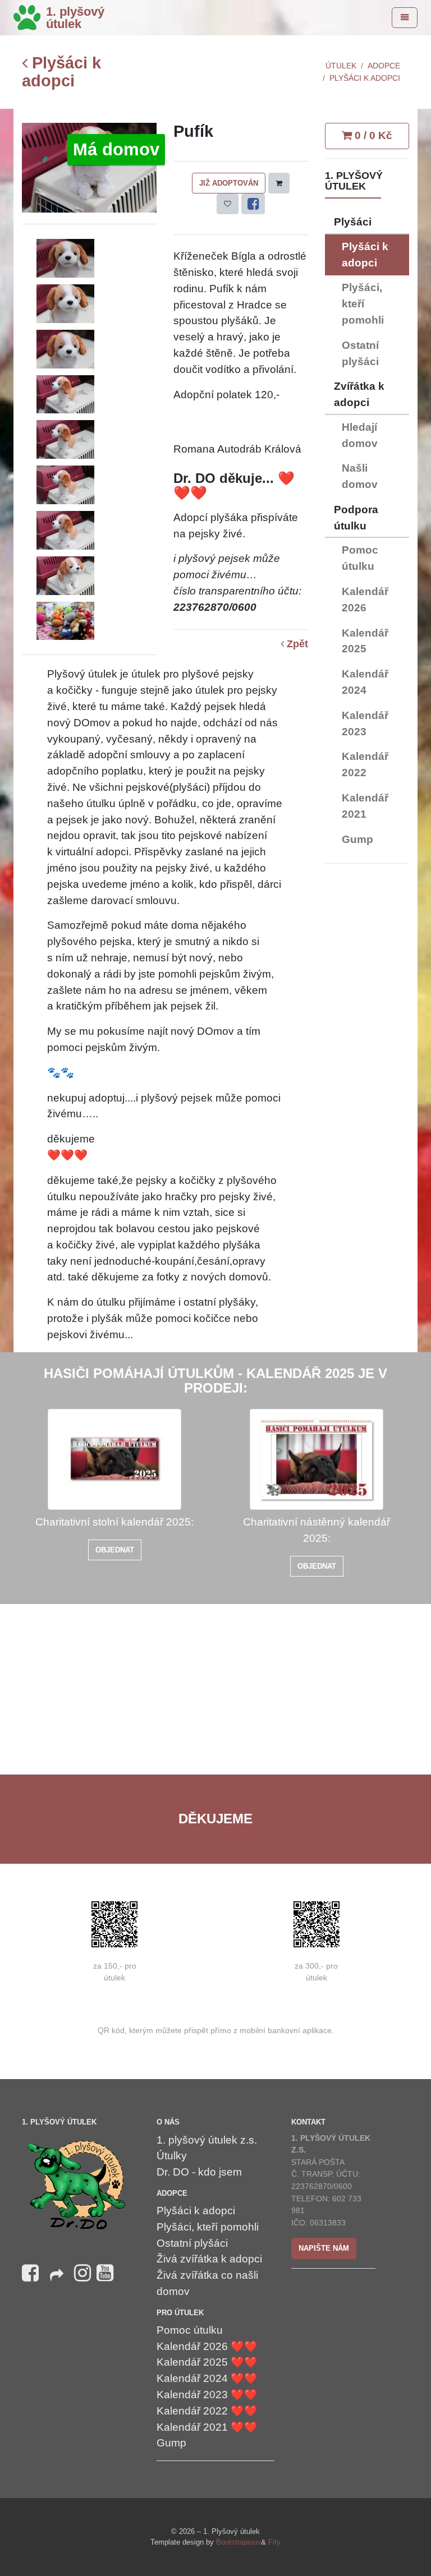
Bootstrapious (239, 2542)
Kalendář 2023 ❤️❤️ (207, 2395)
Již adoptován (229, 183)
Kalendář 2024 (365, 682)
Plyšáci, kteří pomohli (363, 304)
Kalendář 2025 (365, 641)
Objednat (115, 1550)
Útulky (172, 2156)
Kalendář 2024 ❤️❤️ (207, 2378)
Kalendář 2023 (365, 724)
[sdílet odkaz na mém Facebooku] (56, 2278)
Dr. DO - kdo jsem (199, 2172)
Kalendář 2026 (365, 600)
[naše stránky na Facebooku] (30, 2273)
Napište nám (324, 2248)
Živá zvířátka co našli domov (207, 2283)
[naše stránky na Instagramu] (82, 2273)
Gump (357, 839)
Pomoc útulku (360, 558)
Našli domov (360, 476)
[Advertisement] (367, 1041)
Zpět (296, 644)
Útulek (341, 66)
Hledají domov (360, 435)
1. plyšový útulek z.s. (207, 2140)
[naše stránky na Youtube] (105, 2273)
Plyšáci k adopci (61, 72)
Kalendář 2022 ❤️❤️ (207, 2411)
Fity (274, 2542)
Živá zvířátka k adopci (209, 2259)
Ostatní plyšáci (360, 353)
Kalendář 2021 (365, 806)
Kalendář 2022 (365, 764)
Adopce (384, 66)
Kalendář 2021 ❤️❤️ (207, 2427)
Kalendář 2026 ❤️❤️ (207, 2346)
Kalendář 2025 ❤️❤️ (207, 2362)
